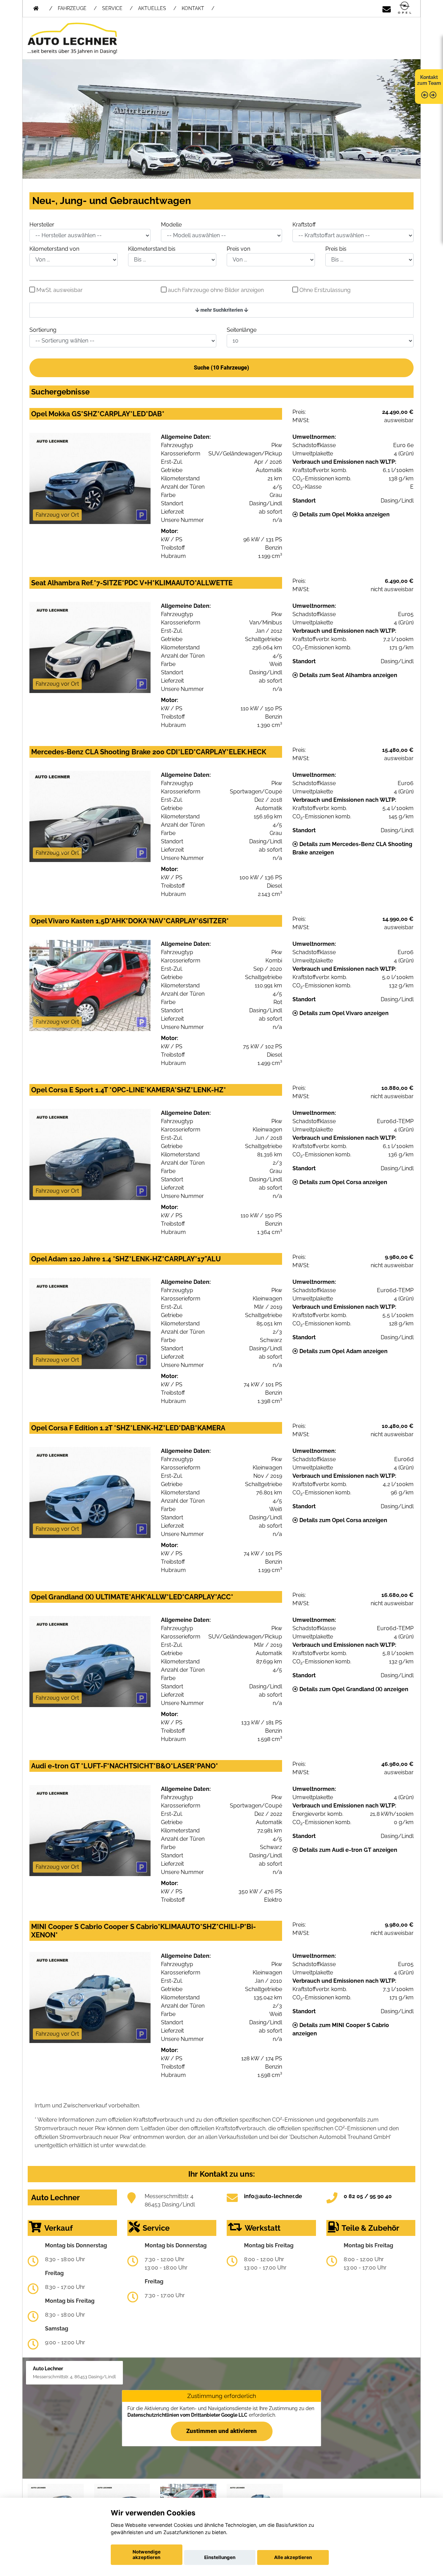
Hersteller (42, 225)
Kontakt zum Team (429, 80)
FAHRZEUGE (72, 8)
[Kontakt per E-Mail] (387, 8)
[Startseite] (405, 8)
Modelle (171, 225)
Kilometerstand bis (152, 249)
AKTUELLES (152, 8)
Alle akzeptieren (293, 2557)
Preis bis (336, 249)
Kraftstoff (304, 225)
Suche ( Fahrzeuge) (221, 368)
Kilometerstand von (54, 249)
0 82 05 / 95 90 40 (368, 2196)
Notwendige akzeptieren (147, 2555)
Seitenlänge (242, 330)
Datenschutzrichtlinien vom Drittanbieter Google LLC (187, 2415)
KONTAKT (193, 8)
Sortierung (43, 330)
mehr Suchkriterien (222, 310)
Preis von (238, 249)
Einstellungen (220, 2557)
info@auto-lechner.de (273, 2196)
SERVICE (112, 8)
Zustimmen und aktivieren (221, 2431)
